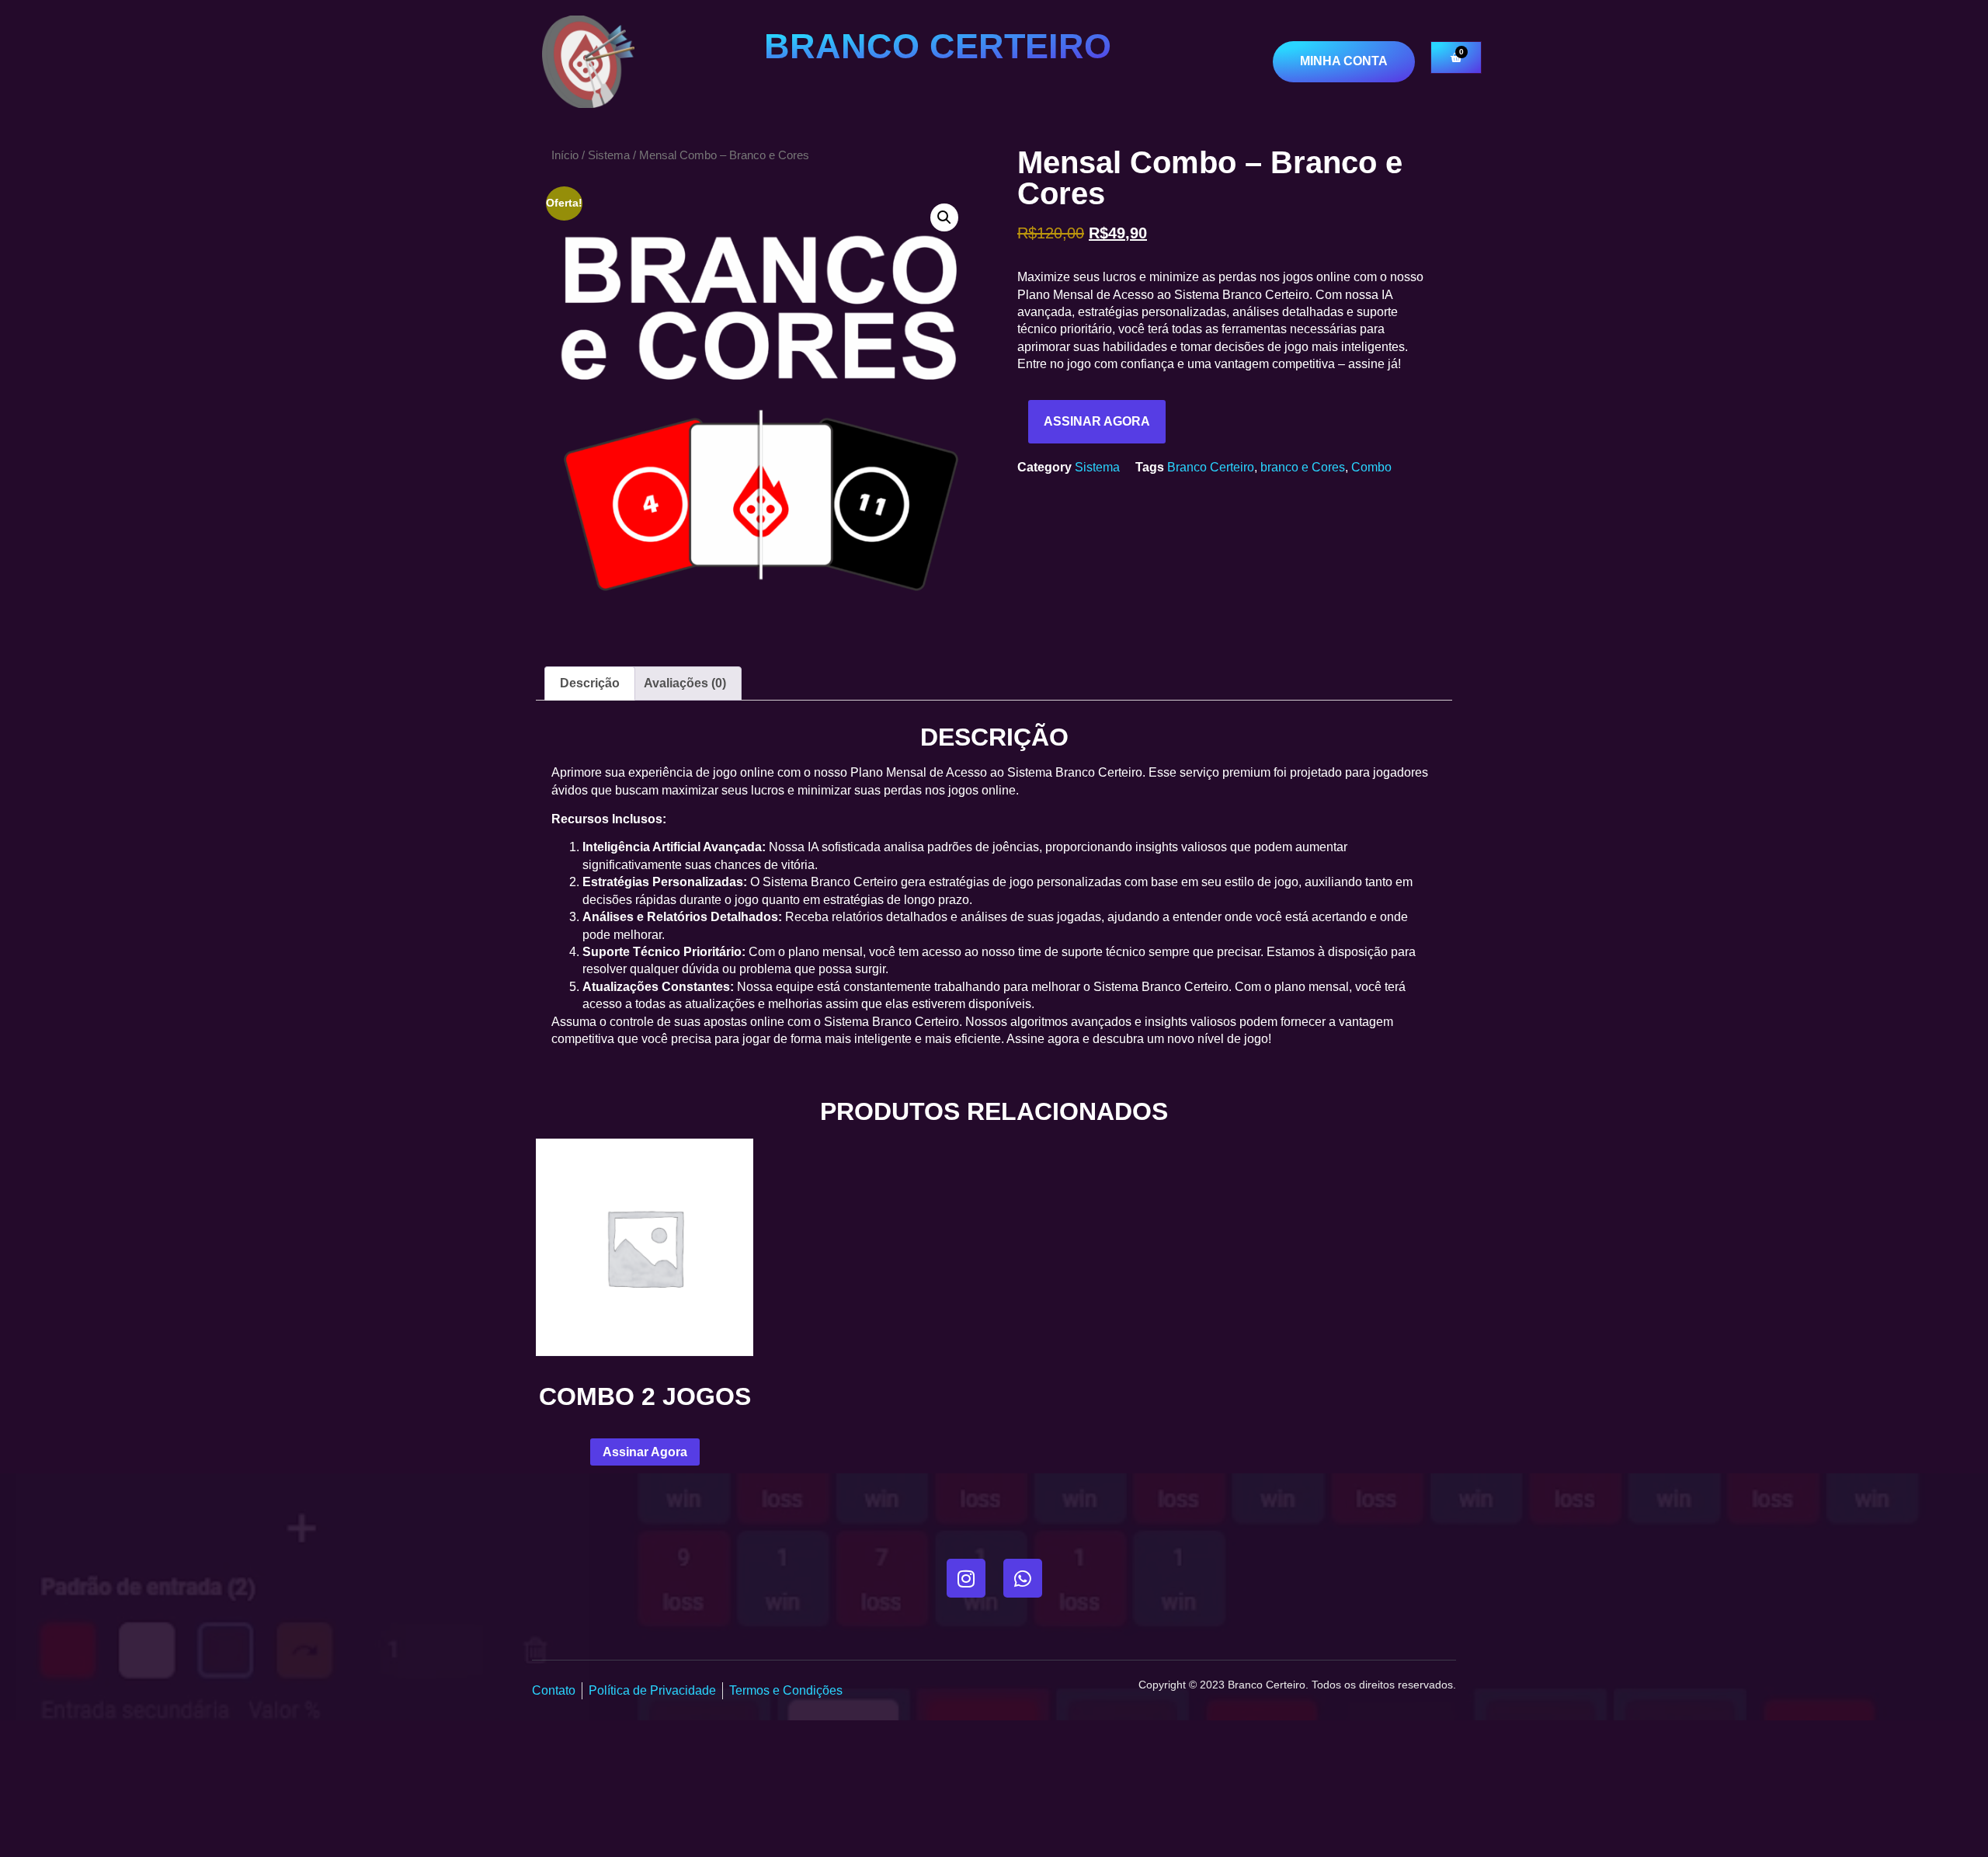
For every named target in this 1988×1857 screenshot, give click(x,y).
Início (565, 155)
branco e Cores (1303, 467)
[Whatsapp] (1023, 1578)
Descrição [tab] (590, 683)
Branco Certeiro (1211, 467)
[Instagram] (966, 1578)
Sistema (609, 155)
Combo (1371, 467)
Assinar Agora (1097, 421)
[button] (944, 217)
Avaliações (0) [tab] (685, 683)
